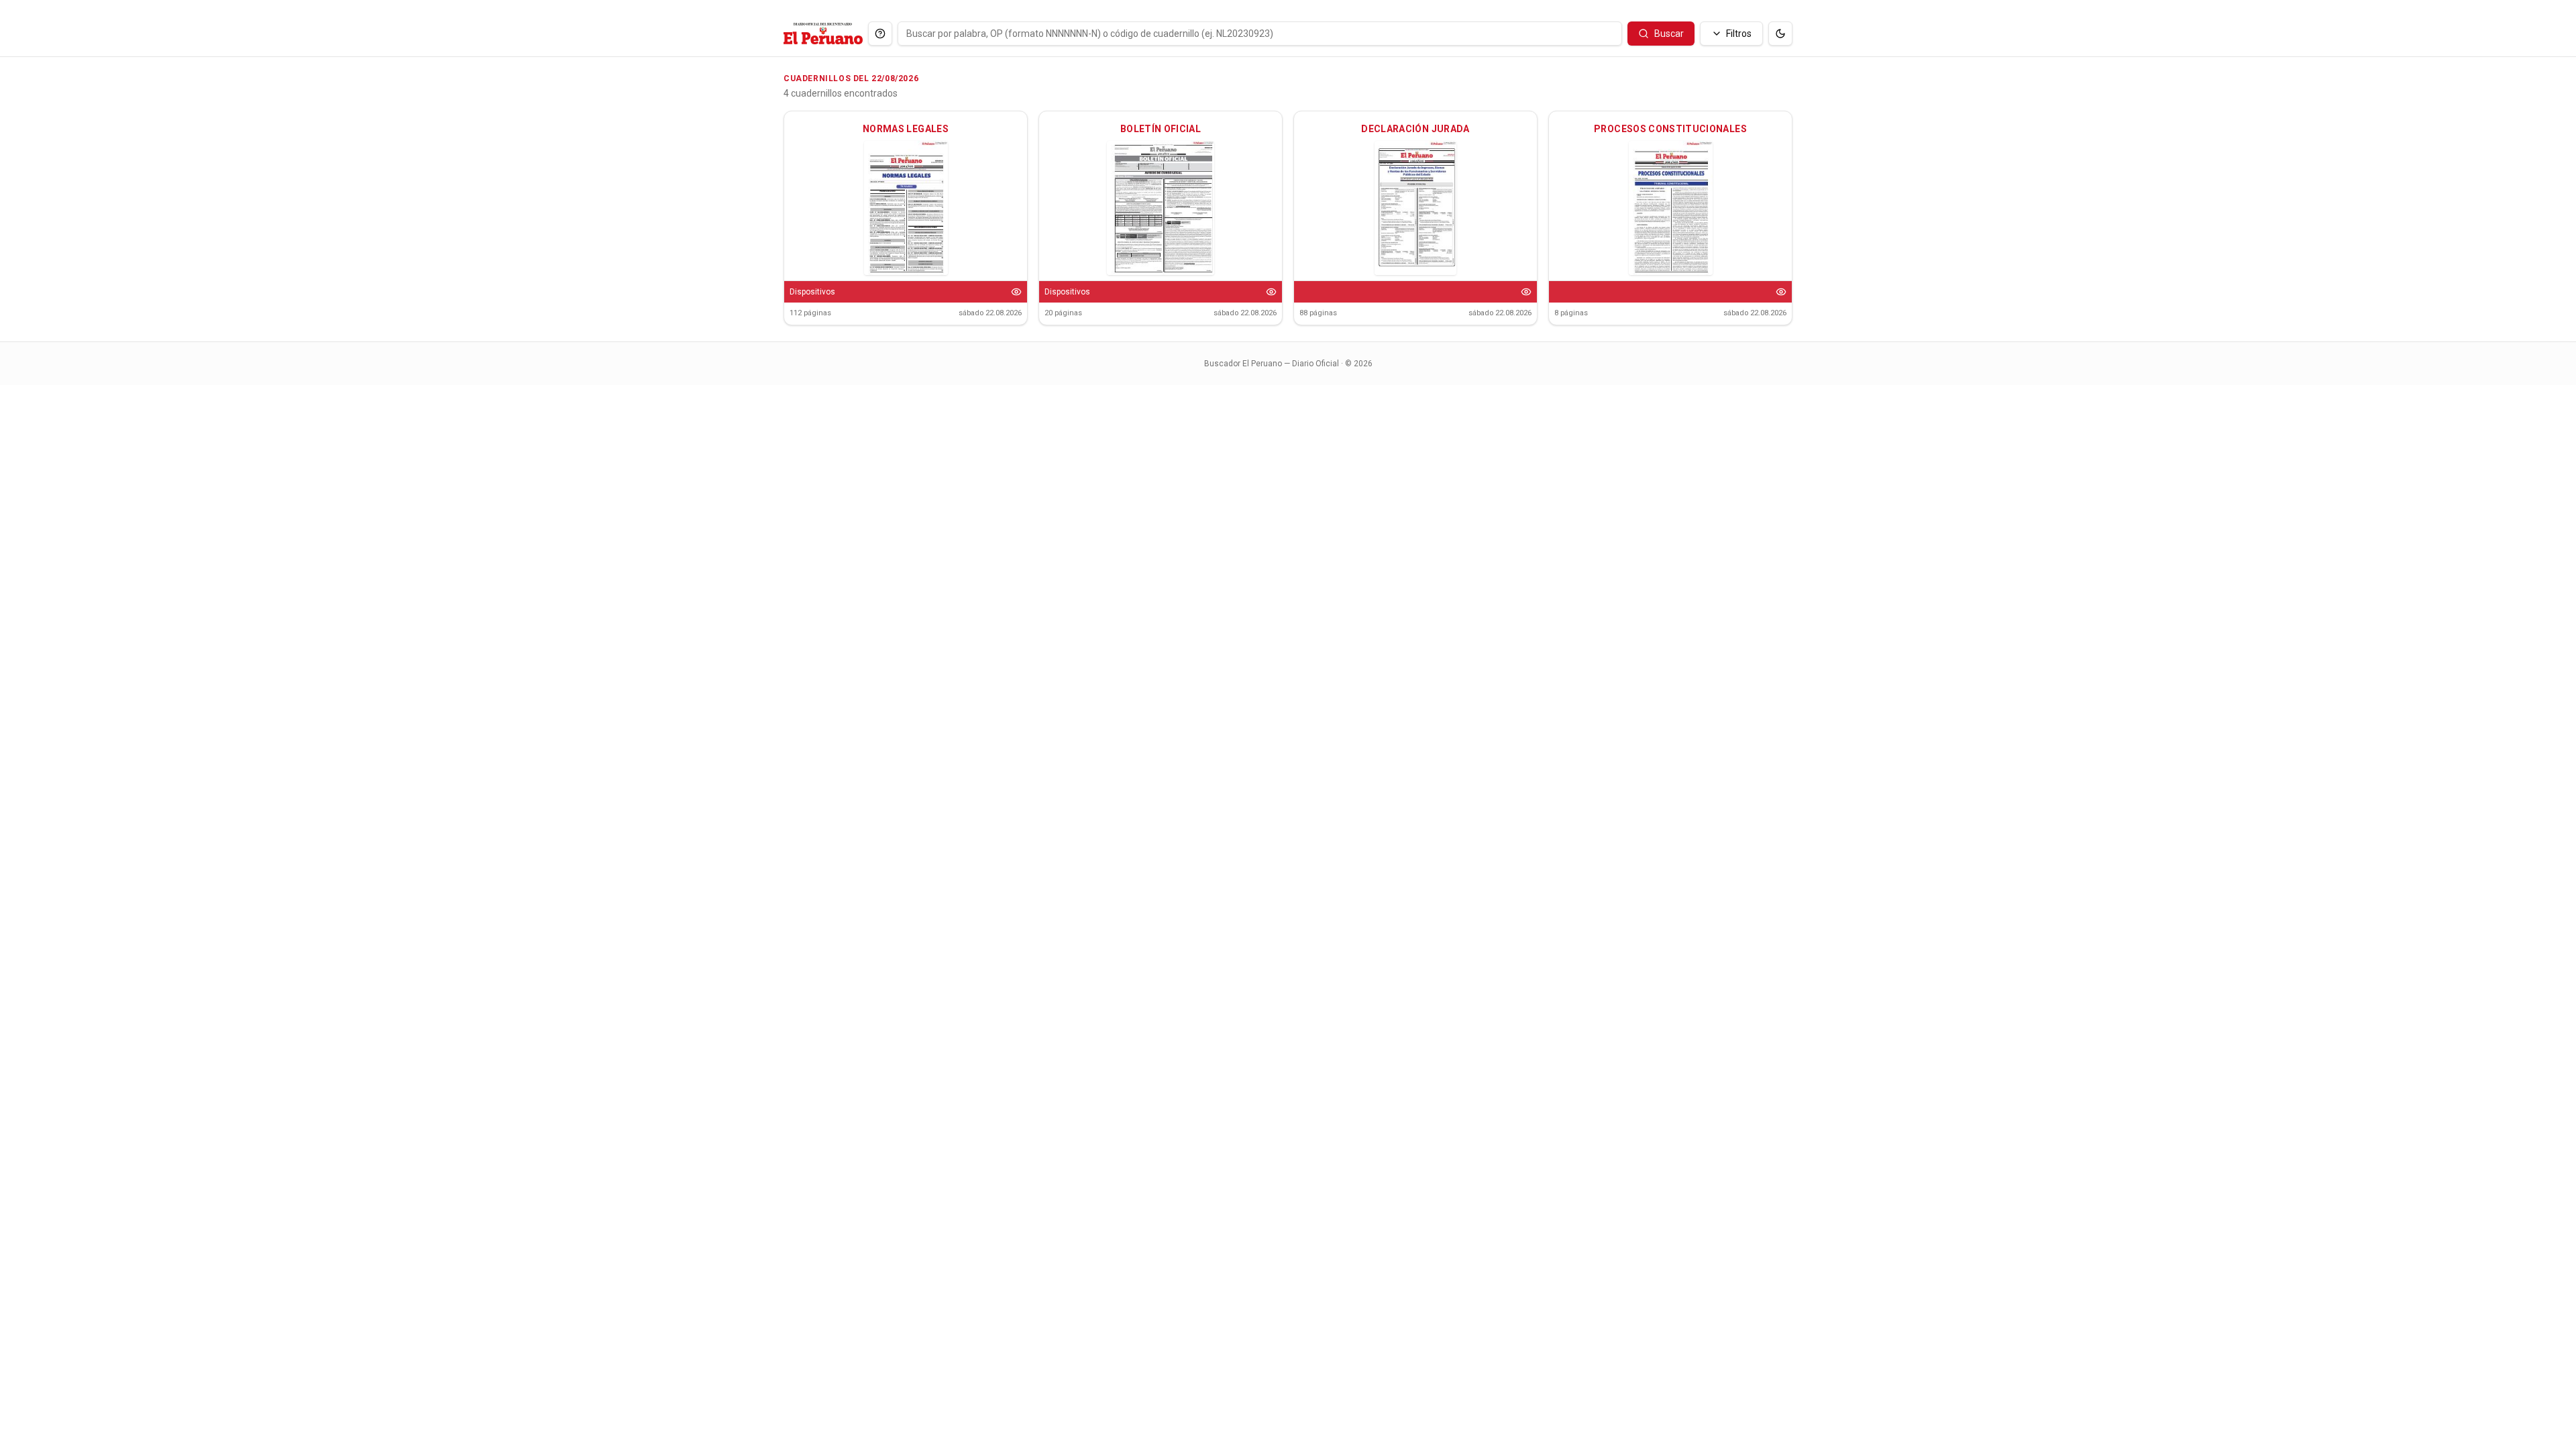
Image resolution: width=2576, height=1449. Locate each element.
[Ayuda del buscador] (880, 34)
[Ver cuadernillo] (1016, 292)
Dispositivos (812, 292)
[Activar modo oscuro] (1780, 34)
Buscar (1669, 34)
